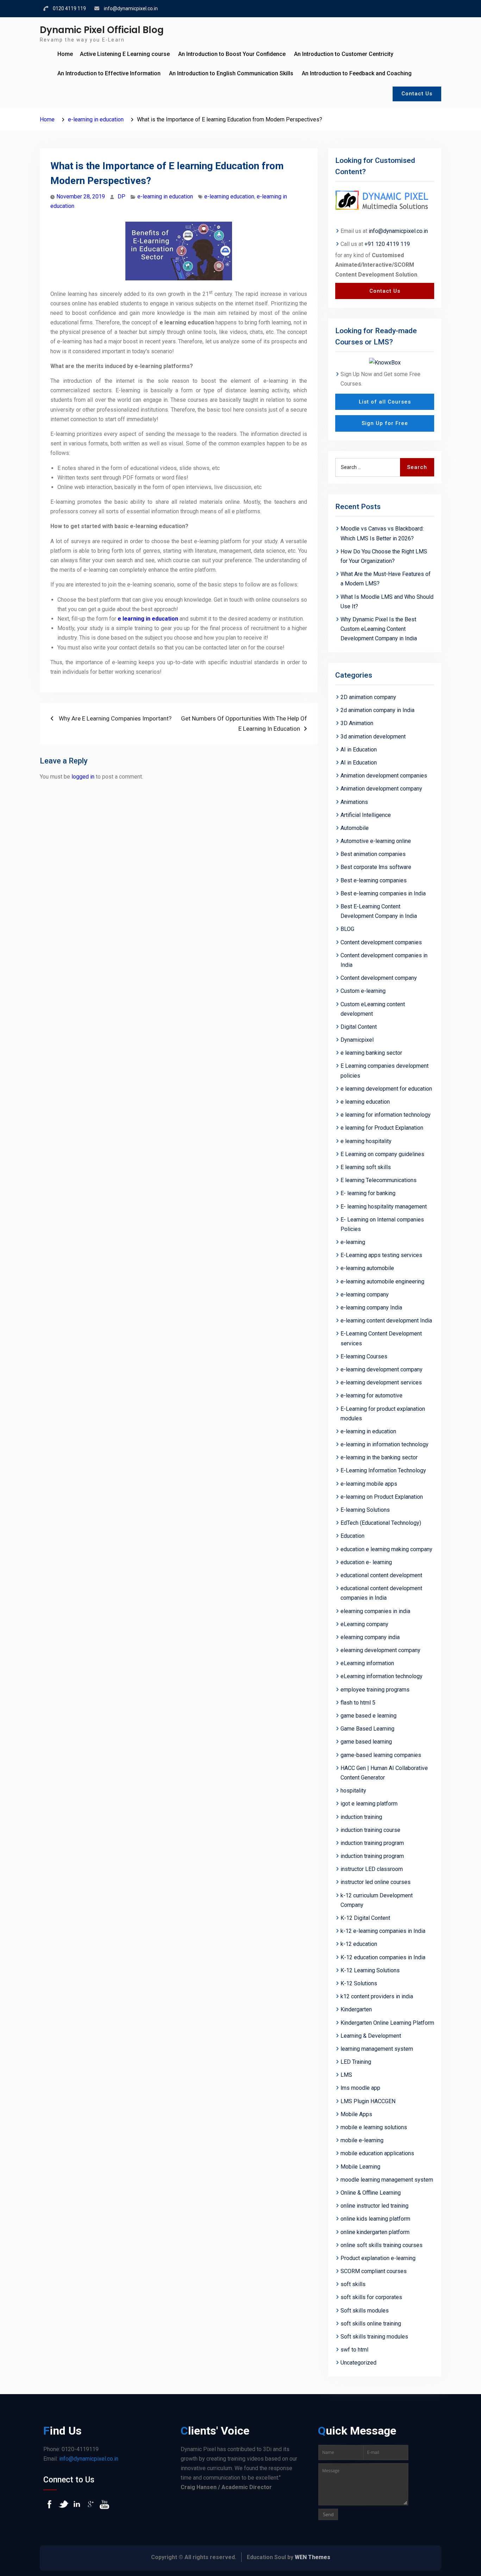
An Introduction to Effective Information (109, 73)
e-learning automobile (367, 1268)
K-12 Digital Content (365, 1918)
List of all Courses (385, 402)
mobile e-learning (362, 2140)
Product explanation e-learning (378, 2258)
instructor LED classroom (372, 1869)
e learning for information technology (386, 1115)
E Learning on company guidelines (382, 1154)
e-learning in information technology (385, 1444)
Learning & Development (371, 2036)
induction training (361, 1817)
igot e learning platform (369, 1804)
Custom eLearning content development (373, 1009)
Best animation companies (373, 854)
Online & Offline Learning (371, 2193)
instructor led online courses (376, 1882)
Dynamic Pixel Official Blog (102, 30)
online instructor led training (374, 2206)
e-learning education (229, 196)
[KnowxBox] (385, 362)
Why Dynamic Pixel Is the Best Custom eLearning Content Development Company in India (379, 629)
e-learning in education (165, 196)
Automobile (355, 828)
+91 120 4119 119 (387, 244)
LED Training (356, 2062)
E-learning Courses (364, 1356)
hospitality (353, 1791)
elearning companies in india (375, 1611)
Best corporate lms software (376, 867)
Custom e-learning (363, 991)
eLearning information (367, 1663)
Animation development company (381, 789)
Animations (354, 802)
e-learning (353, 1242)
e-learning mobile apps (369, 1484)
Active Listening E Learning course (125, 54)
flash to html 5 (358, 1703)
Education (352, 1536)
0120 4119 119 (69, 8)
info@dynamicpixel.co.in (131, 8)
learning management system (377, 2049)
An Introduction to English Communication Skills (231, 73)
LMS (346, 2075)
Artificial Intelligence (366, 815)
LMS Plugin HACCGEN (368, 2101)
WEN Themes (313, 2557)
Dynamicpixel (357, 1040)
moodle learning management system (387, 2180)
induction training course (370, 1830)
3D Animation (357, 723)
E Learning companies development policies (385, 1071)
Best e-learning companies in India (383, 893)
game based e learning (368, 1716)
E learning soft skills (366, 1167)
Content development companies (381, 942)
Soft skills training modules (374, 2337)
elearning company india (370, 1637)
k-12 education (359, 1944)
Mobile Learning (360, 2167)
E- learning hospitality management (384, 1207)
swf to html (354, 2350)
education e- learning (366, 1562)
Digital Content (359, 1027)
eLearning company (364, 1624)
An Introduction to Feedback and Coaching (357, 73)
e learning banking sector (371, 1053)
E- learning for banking (368, 1193)
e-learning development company (382, 1369)
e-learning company (365, 1295)
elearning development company (380, 1650)
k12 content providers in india (377, 1996)
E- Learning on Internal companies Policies (382, 1224)
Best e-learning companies (374, 880)
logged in (83, 777)
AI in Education (359, 750)
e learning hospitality (366, 1141)
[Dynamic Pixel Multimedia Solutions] (385, 201)
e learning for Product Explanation (382, 1128)
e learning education (365, 1102)
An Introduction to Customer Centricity (344, 54)
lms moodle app (360, 2088)
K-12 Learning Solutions (370, 1970)
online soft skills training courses (382, 2245)
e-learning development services (381, 1382)
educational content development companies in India (381, 1593)
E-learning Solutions (365, 1510)
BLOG (347, 929)
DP (121, 196)
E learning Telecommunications (379, 1180)
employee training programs (375, 1690)
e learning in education (148, 619)
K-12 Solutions (359, 1983)
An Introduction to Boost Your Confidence (232, 54)
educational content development (381, 1575)
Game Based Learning (367, 1729)
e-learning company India (371, 1308)
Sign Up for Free (385, 423)
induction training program (372, 1843)
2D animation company (368, 697)
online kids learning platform (375, 2219)
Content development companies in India (384, 960)
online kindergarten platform (375, 2232)
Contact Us (417, 94)
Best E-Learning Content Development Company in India (379, 911)
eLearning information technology (382, 1676)
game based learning (366, 1742)
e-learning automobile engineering (382, 1281)
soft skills (353, 2284)
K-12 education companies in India (383, 1957)
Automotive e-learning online (376, 841)
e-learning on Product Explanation (382, 1497)
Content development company (379, 978)
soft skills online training (371, 2324)
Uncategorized (358, 2363)
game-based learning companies (381, 1755)
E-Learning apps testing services (381, 1255)
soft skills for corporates (371, 2297)
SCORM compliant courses (374, 2271)
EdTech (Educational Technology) (381, 1523)
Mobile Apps (356, 2114)
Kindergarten (356, 2009)
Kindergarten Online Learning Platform (387, 2023)
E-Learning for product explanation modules (383, 1414)
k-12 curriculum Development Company (377, 1900)
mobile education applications (377, 2153)
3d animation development (373, 737)
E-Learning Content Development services (381, 1338)
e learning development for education (386, 1089)
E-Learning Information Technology (383, 1470)
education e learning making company (386, 1549)
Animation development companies (384, 776)
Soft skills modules (365, 2311)
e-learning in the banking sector (379, 1457)
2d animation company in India (377, 710)
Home (65, 54)
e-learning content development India (386, 1321)
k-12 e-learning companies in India (383, 1931)
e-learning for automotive (371, 1395)
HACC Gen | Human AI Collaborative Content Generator (384, 1773)
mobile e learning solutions (374, 2127)
